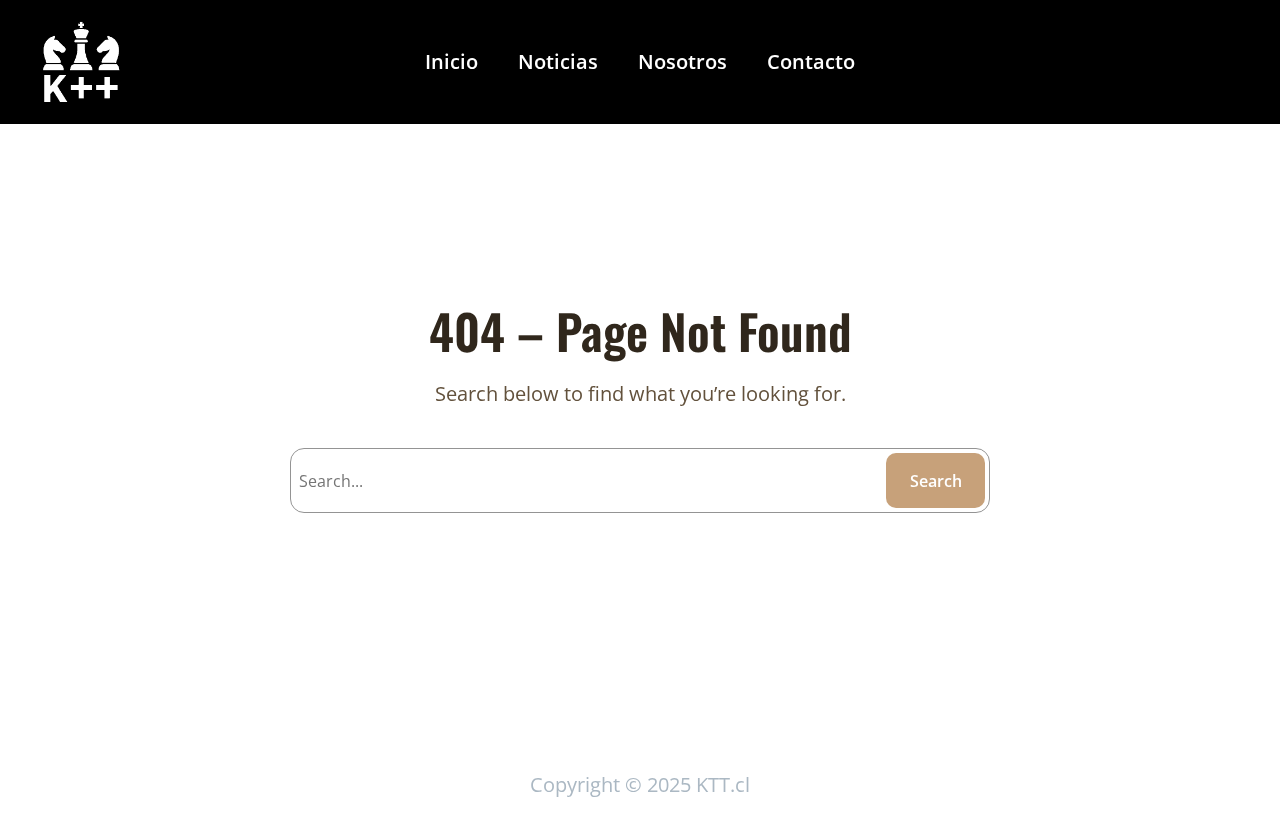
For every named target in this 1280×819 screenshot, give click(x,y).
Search (936, 481)
